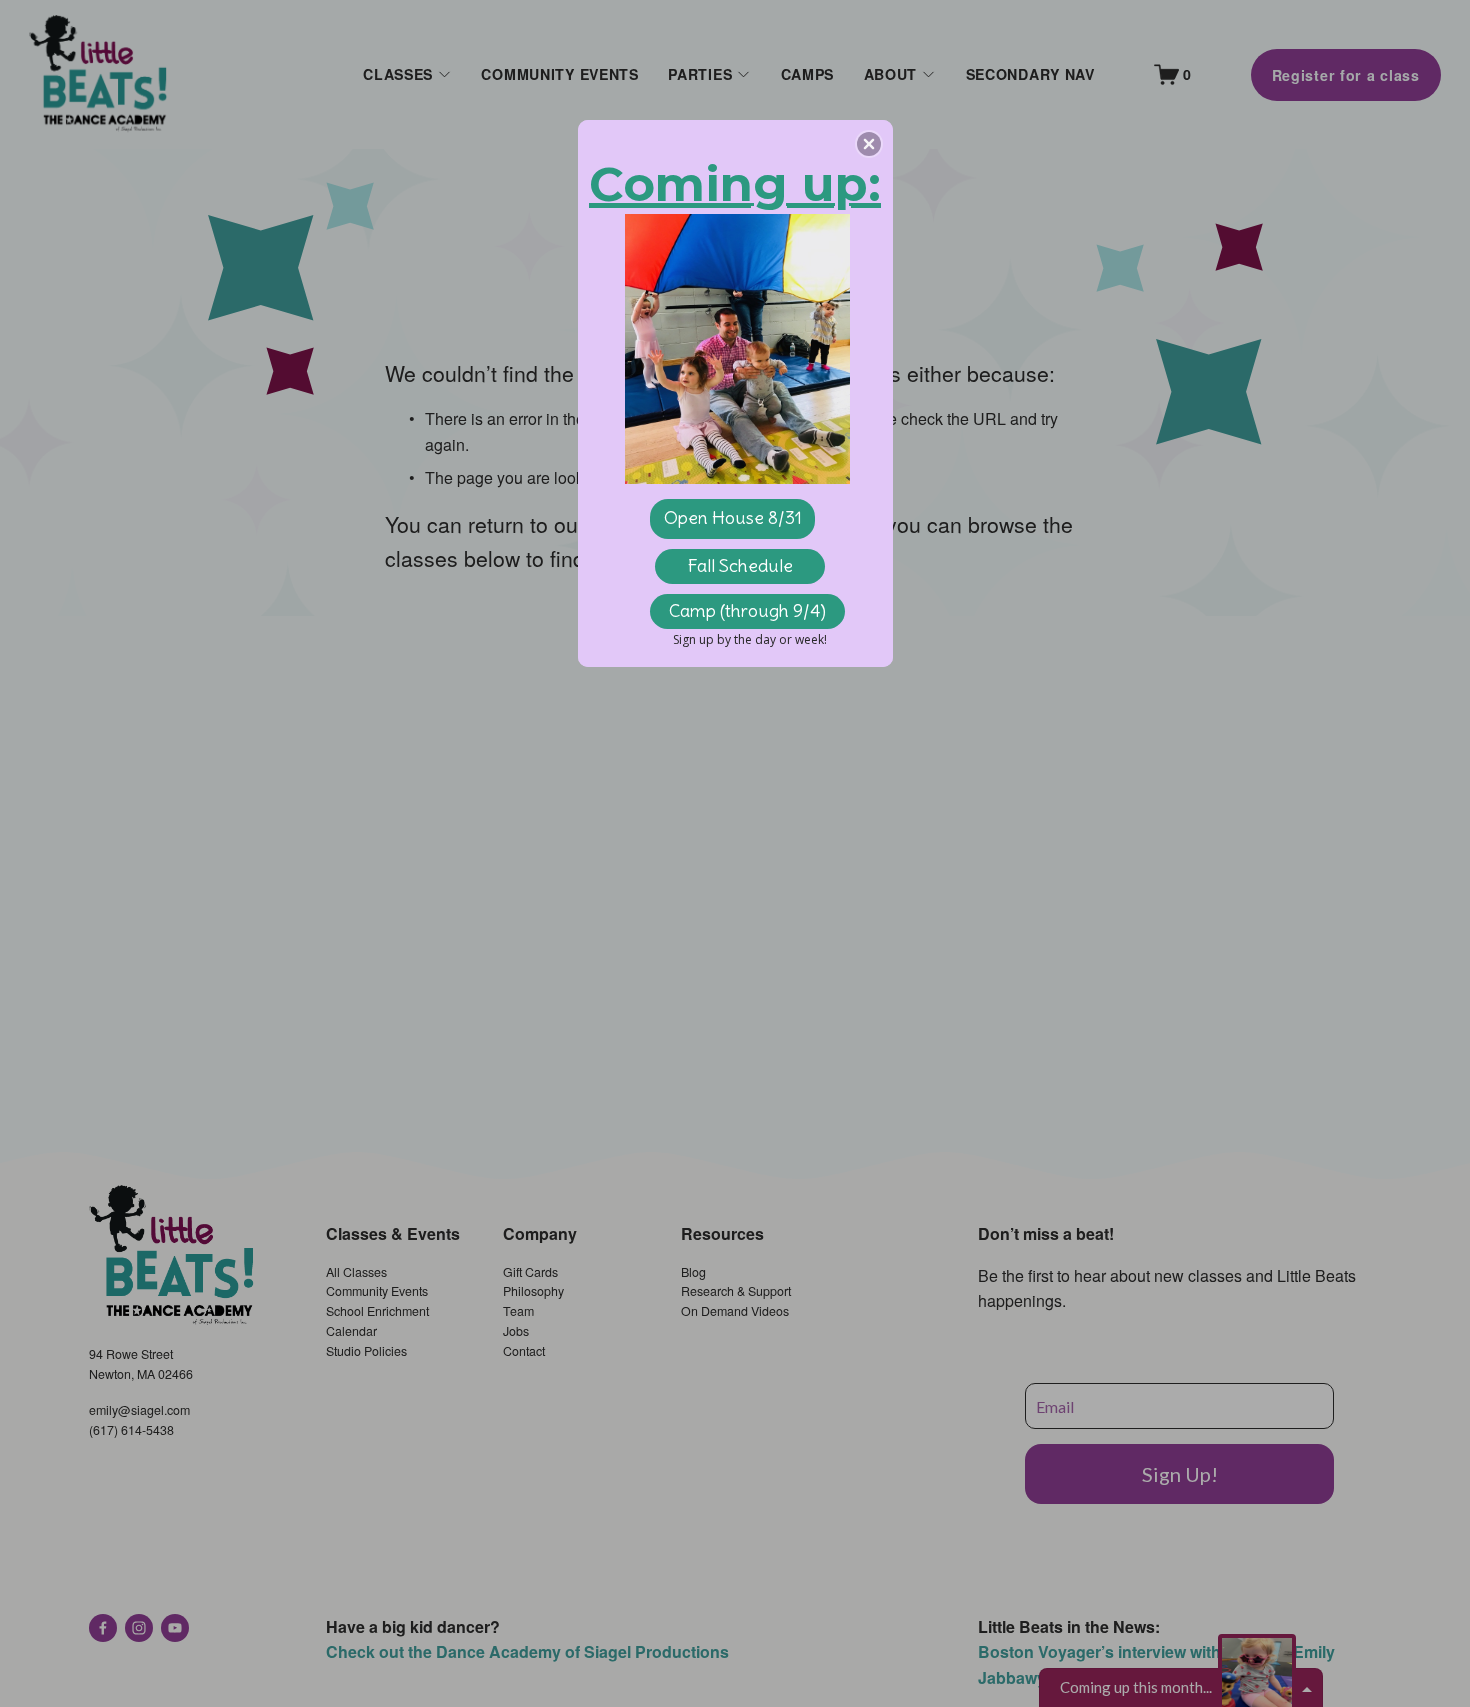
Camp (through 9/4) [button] (747, 610)
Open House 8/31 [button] (733, 517)
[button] (869, 144)
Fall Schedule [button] (740, 565)
